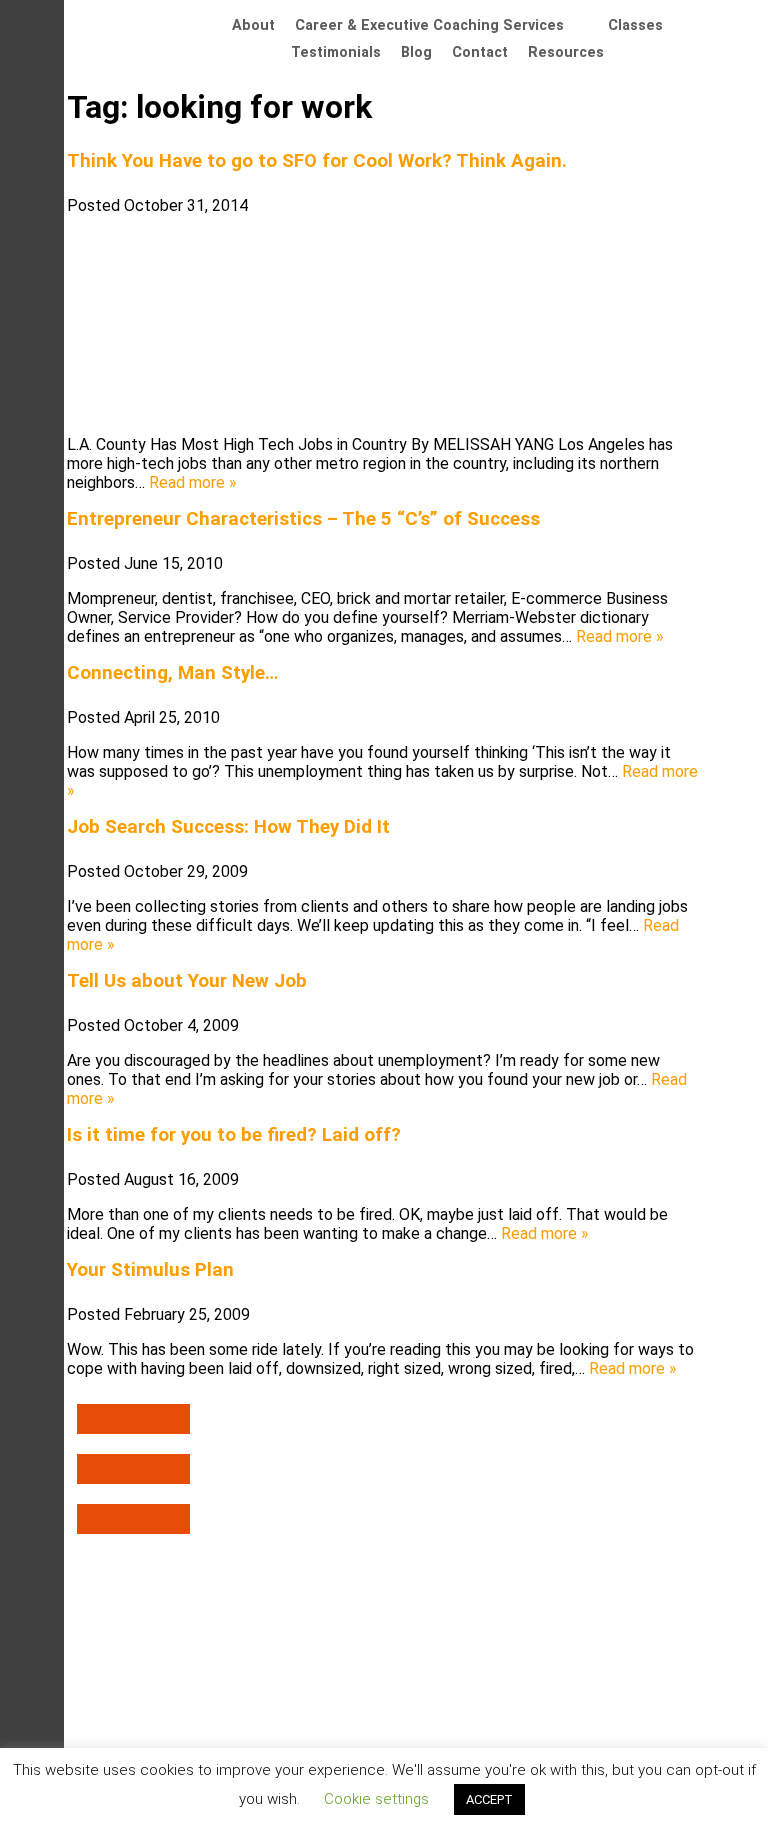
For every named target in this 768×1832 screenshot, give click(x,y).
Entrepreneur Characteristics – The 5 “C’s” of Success (303, 519)
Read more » (193, 482)
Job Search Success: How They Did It (228, 827)
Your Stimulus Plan (150, 1270)
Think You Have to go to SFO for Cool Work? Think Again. (317, 161)
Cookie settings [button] (376, 1799)
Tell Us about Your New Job (187, 981)
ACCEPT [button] (489, 1799)
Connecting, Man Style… (172, 673)
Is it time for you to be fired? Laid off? (234, 1135)
